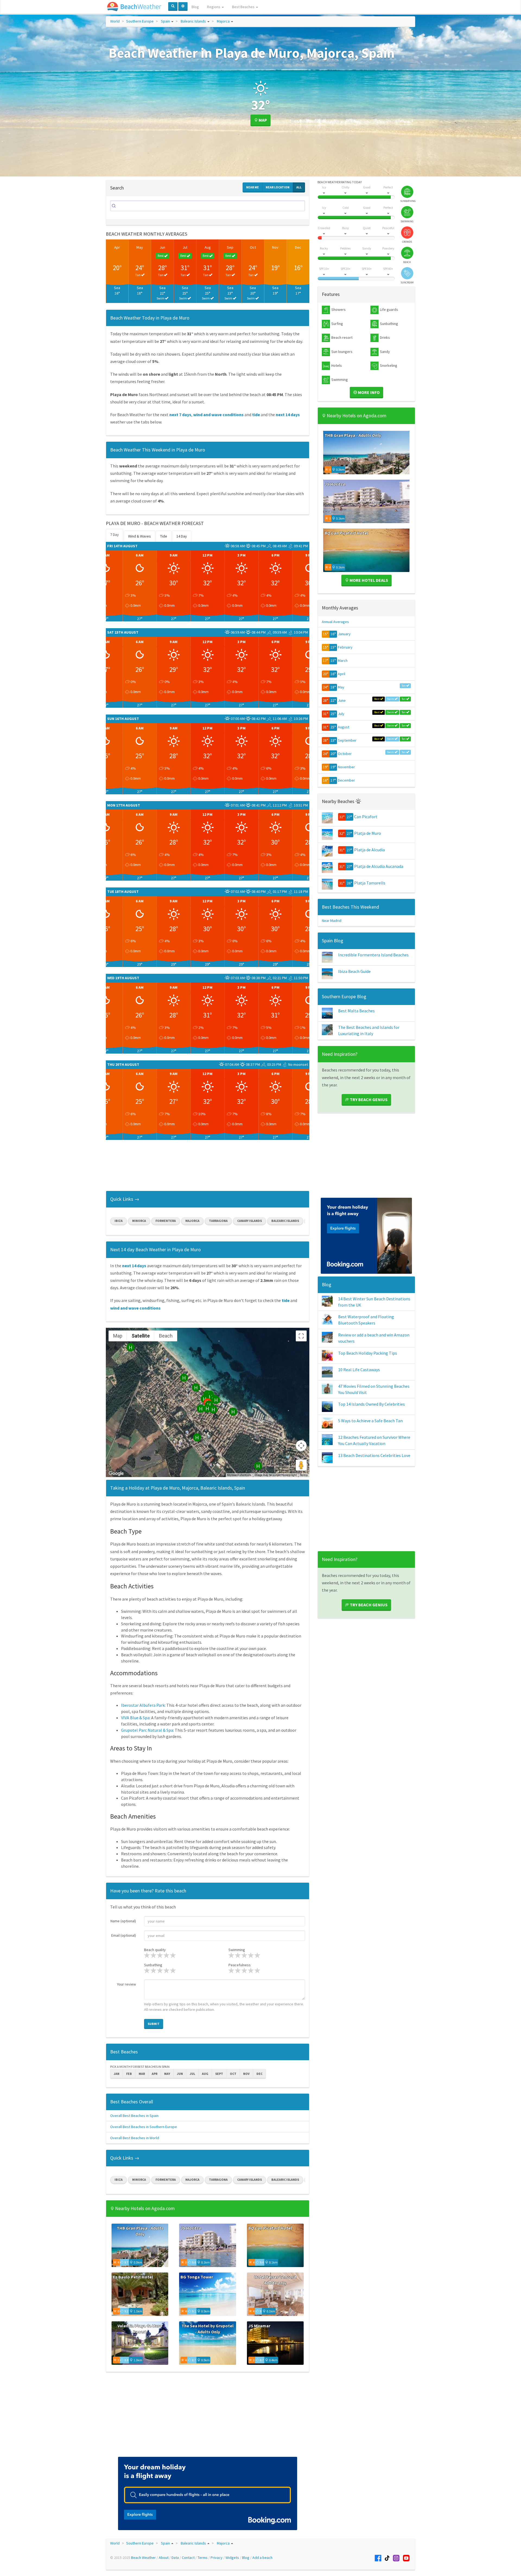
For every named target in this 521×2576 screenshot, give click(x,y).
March (343, 660)
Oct (253, 247)
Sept (219, 2074)
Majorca (223, 21)
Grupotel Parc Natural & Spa (147, 1730)
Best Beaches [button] (244, 7)
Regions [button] (214, 7)
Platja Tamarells (370, 883)
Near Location (278, 187)
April (341, 674)
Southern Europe (140, 21)
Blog (195, 7)
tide (256, 415)
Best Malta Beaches (356, 1011)
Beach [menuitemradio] (166, 1336)
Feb (129, 2074)
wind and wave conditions (218, 415)
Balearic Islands (193, 21)
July (341, 714)
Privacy (217, 2558)
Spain (165, 21)
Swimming (237, 1950)
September (347, 740)
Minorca (139, 1221)
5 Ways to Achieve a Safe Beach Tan (370, 1421)
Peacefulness (240, 1965)
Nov (275, 247)
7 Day (115, 535)
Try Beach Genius (368, 1099)
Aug (208, 247)
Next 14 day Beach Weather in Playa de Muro (155, 1249)
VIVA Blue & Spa (135, 1718)
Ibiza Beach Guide (354, 971)
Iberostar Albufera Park (143, 1705)
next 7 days (180, 415)
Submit (154, 2024)
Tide (164, 536)
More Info (368, 392)
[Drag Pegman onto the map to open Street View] (301, 1465)
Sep (230, 247)
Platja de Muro (368, 833)
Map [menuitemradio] (118, 1336)
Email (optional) (124, 1935)
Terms (304, 1475)
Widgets (232, 2558)
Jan (117, 2074)
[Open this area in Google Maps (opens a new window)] (116, 1474)
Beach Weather (143, 2558)
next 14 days (288, 415)
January (344, 634)
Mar (142, 2074)
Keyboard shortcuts (239, 1475)
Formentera (166, 1221)
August (344, 727)
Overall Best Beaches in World (135, 2138)
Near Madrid (332, 921)
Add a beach (262, 2558)
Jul (185, 247)
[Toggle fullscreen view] (301, 1336)
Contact (188, 2558)
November (346, 767)
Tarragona (218, 1221)
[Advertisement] (208, 1167)
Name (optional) (123, 1921)
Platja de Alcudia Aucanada (379, 866)
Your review (126, 1984)
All (299, 187)
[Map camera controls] (301, 1446)
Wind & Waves (139, 536)
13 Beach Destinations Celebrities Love (374, 1455)
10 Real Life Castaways (359, 1370)
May (140, 247)
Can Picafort (366, 817)
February (345, 647)
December (346, 780)
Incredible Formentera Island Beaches (373, 955)
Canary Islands (250, 1221)
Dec (298, 247)
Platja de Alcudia (369, 850)
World (115, 21)
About (164, 2558)
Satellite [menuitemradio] (141, 1336)
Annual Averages (335, 622)
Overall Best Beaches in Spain (134, 2116)
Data (175, 2558)
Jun (162, 247)
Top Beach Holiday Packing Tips (368, 1353)
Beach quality (155, 1950)
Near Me (252, 187)
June (342, 700)
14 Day (182, 536)
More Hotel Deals (368, 580)
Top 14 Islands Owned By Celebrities (371, 1404)
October (345, 754)
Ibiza (119, 1221)
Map (262, 120)
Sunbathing (153, 1965)
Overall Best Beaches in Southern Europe (144, 2127)
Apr (117, 247)
